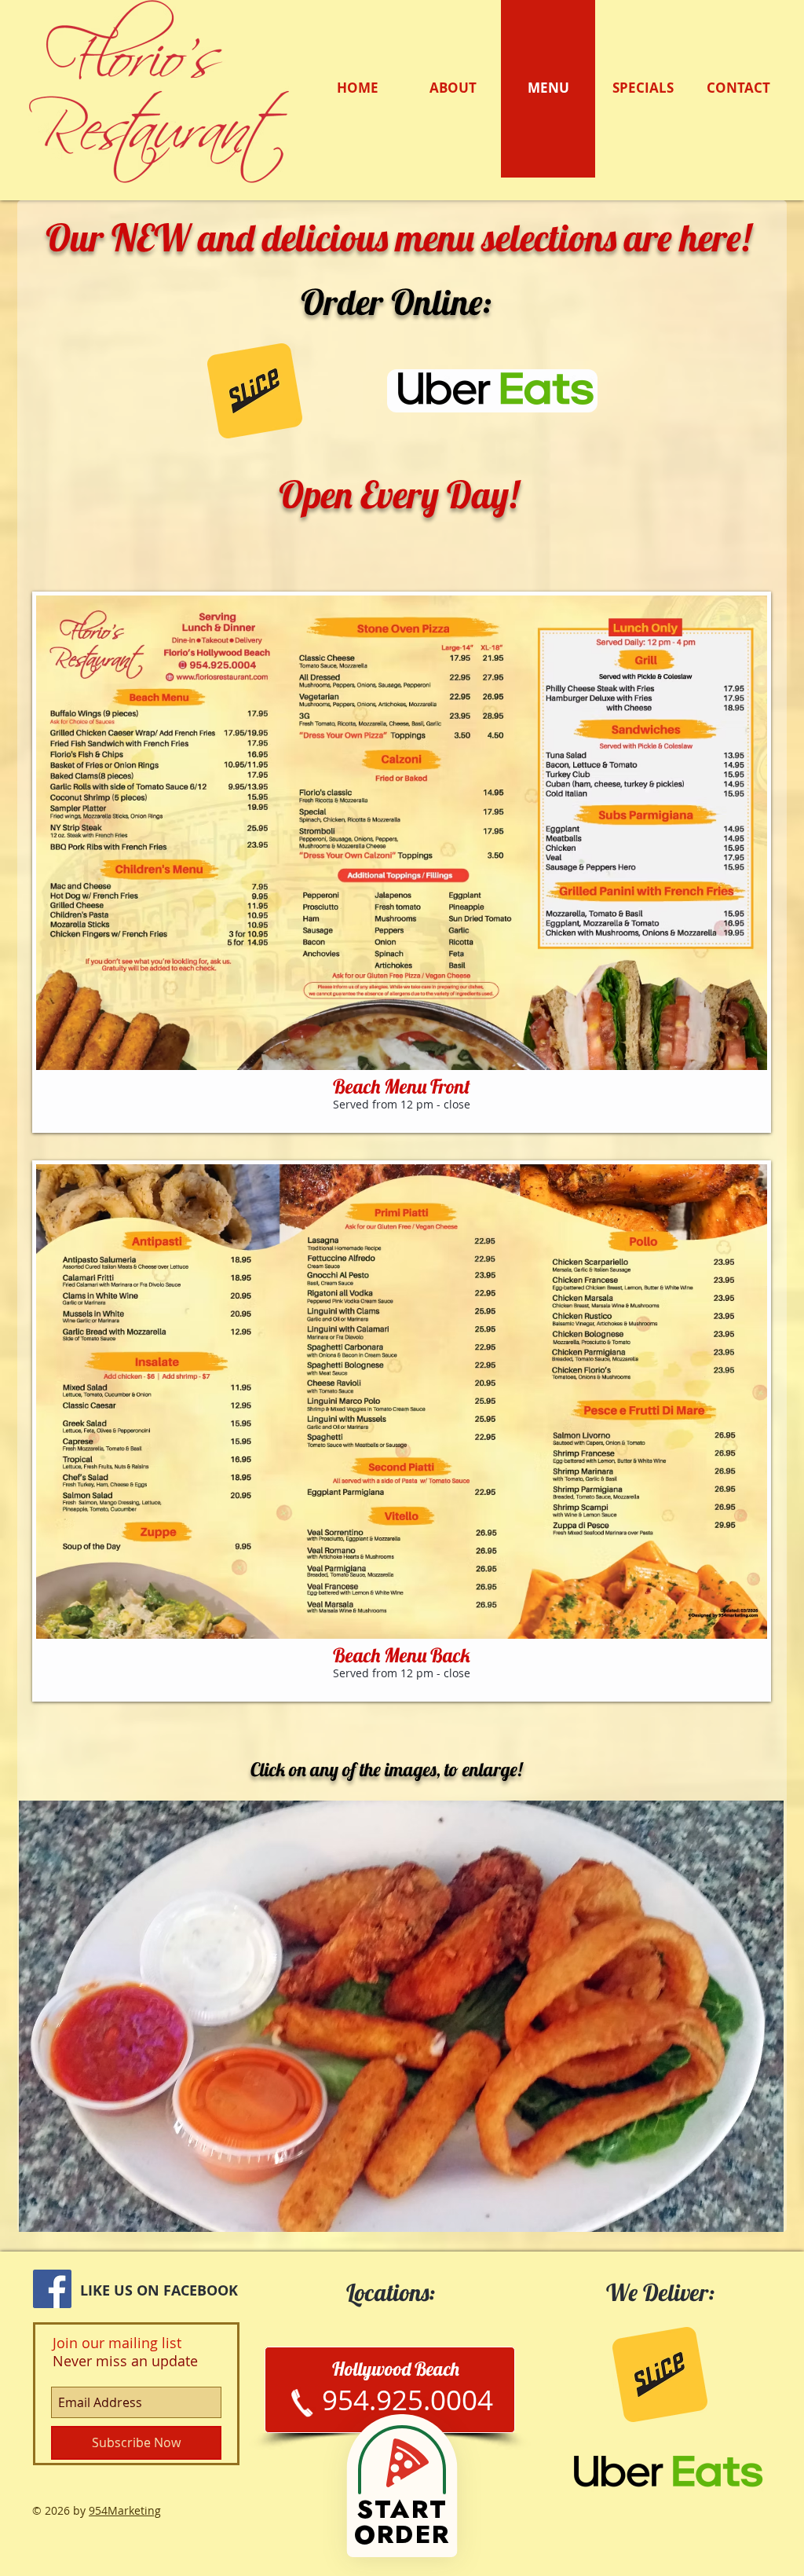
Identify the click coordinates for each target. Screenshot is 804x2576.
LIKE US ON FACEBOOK (161, 2290)
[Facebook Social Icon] (52, 2289)
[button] (402, 862)
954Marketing (125, 2510)
